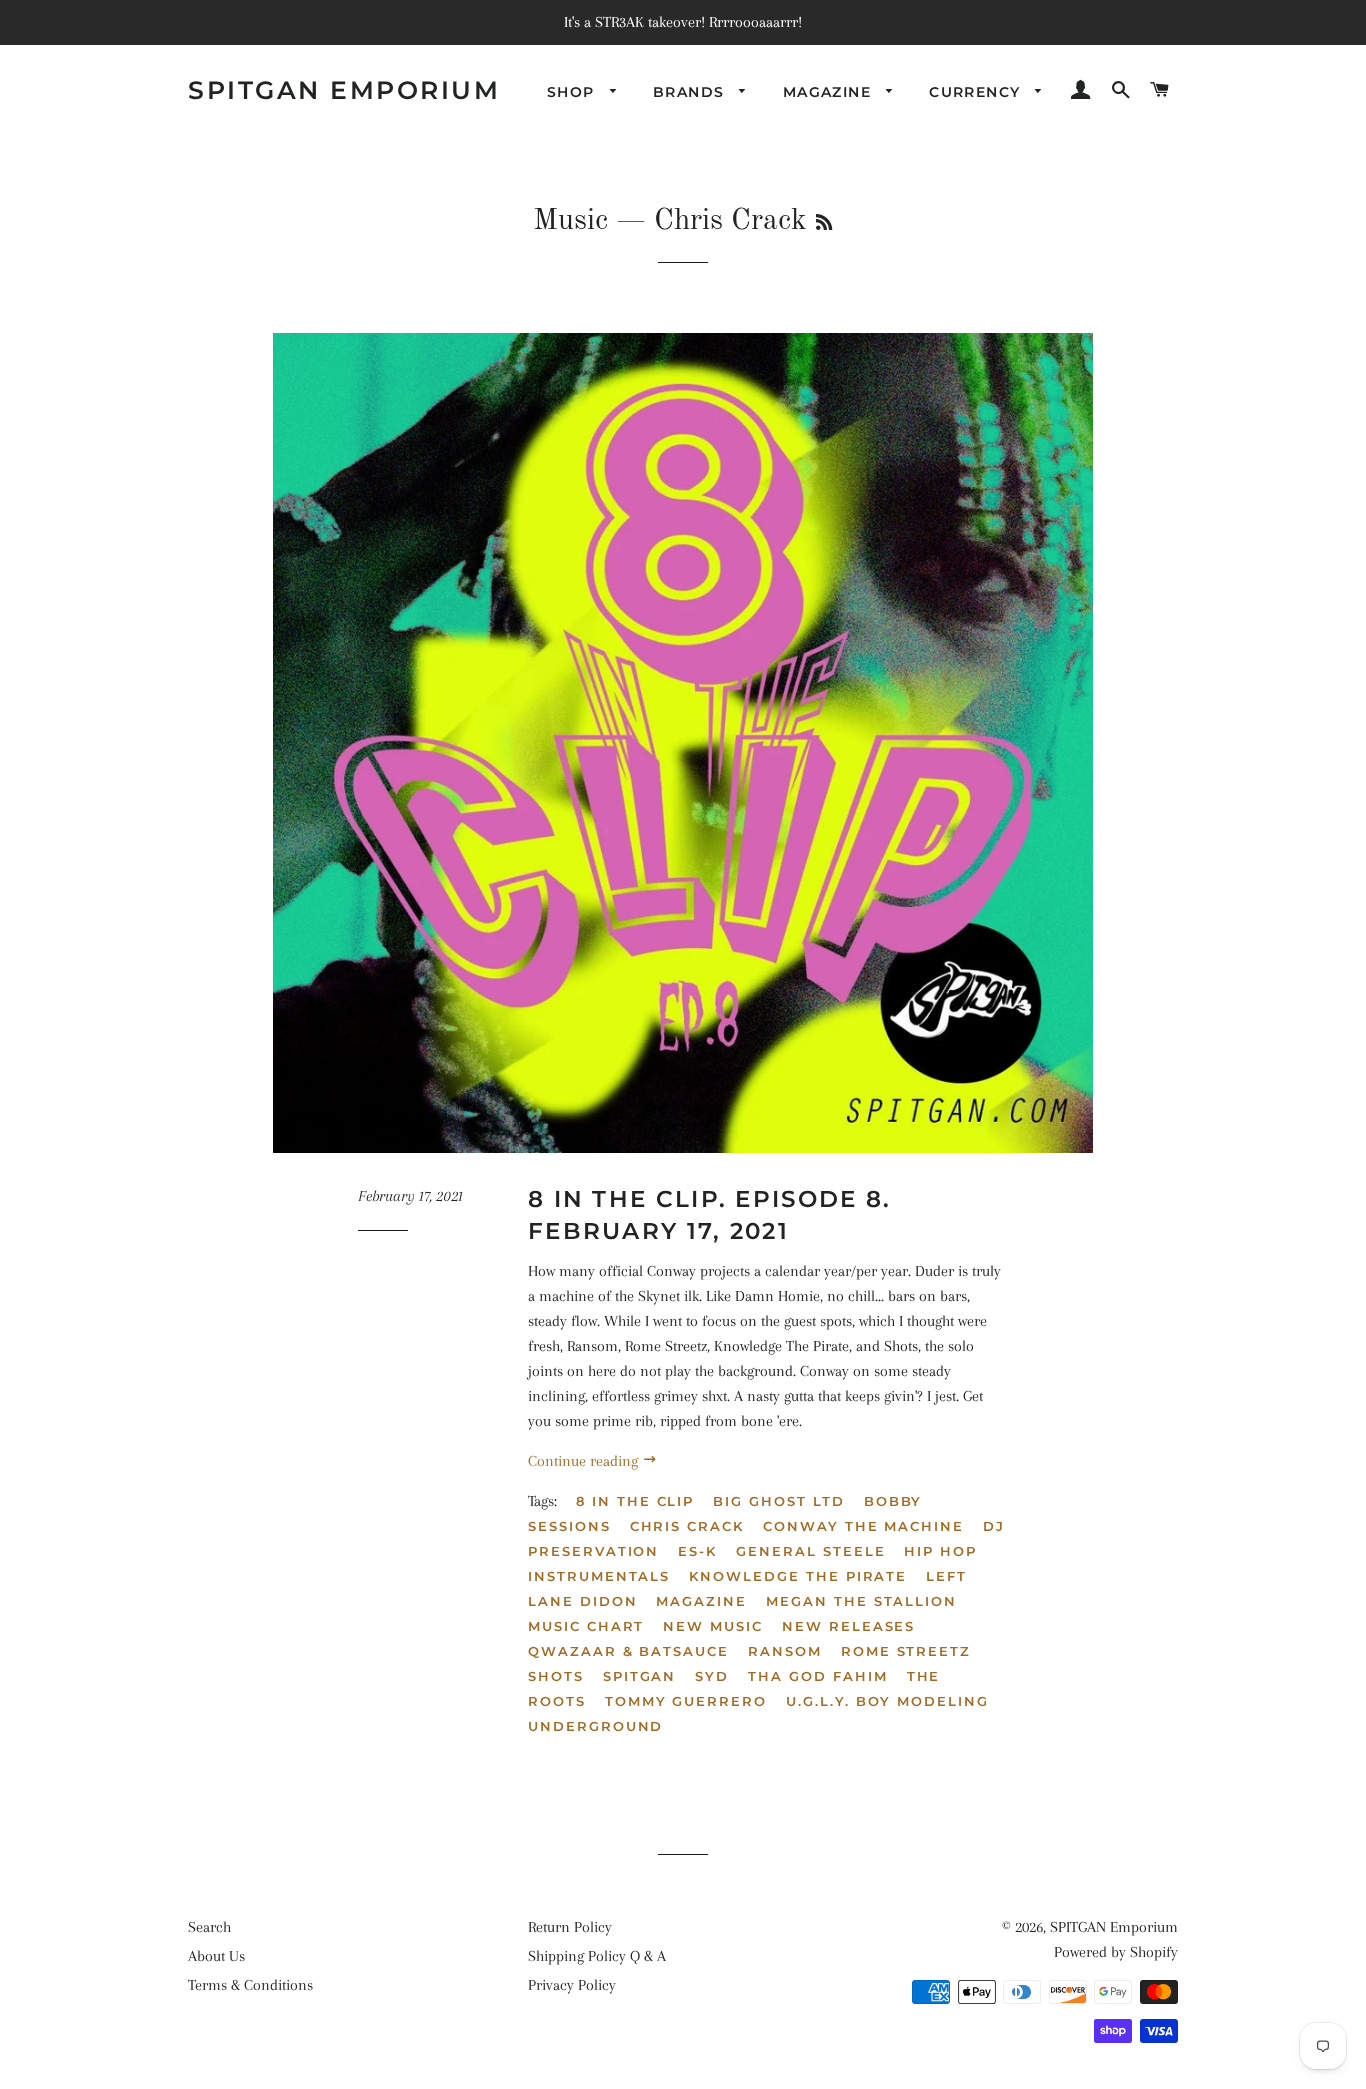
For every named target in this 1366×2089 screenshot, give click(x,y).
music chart (586, 1626)
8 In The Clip (635, 1501)
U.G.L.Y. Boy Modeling (887, 1701)
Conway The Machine (863, 1526)
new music (713, 1626)
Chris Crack (687, 1526)
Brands (691, 92)
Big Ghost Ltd (778, 1501)
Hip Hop (940, 1551)
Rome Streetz (906, 1651)
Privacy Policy (572, 1985)
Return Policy (570, 1927)
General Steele (810, 1551)
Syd (712, 1676)
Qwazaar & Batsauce (628, 1651)
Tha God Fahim (817, 1676)
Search (209, 1927)
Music (570, 221)
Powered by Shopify (1116, 1952)
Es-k (697, 1551)
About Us (216, 1956)
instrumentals (599, 1576)
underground (595, 1726)
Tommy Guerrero (686, 1701)
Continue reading (585, 1461)
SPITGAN (640, 1676)
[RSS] (824, 224)
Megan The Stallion (861, 1601)
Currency (977, 92)
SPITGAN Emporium (344, 90)
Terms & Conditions (250, 1985)
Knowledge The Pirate (798, 1576)
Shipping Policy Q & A (597, 1956)
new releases (848, 1626)
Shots (556, 1676)
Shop (573, 92)
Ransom (785, 1651)
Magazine (830, 92)
